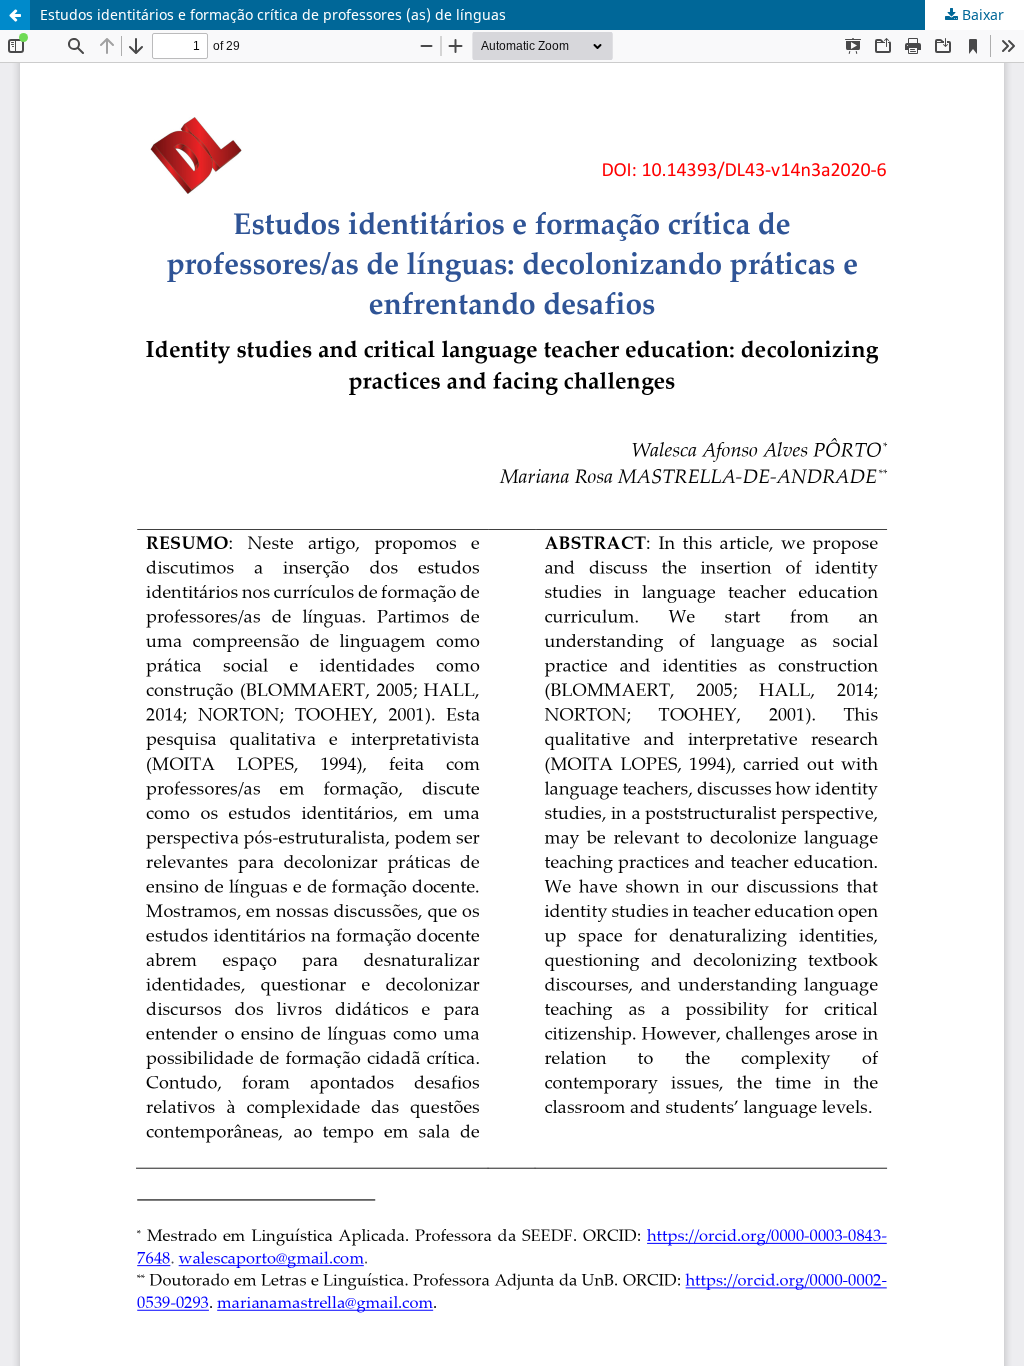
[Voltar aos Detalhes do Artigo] (15, 15)
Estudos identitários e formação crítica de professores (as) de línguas (273, 14)
